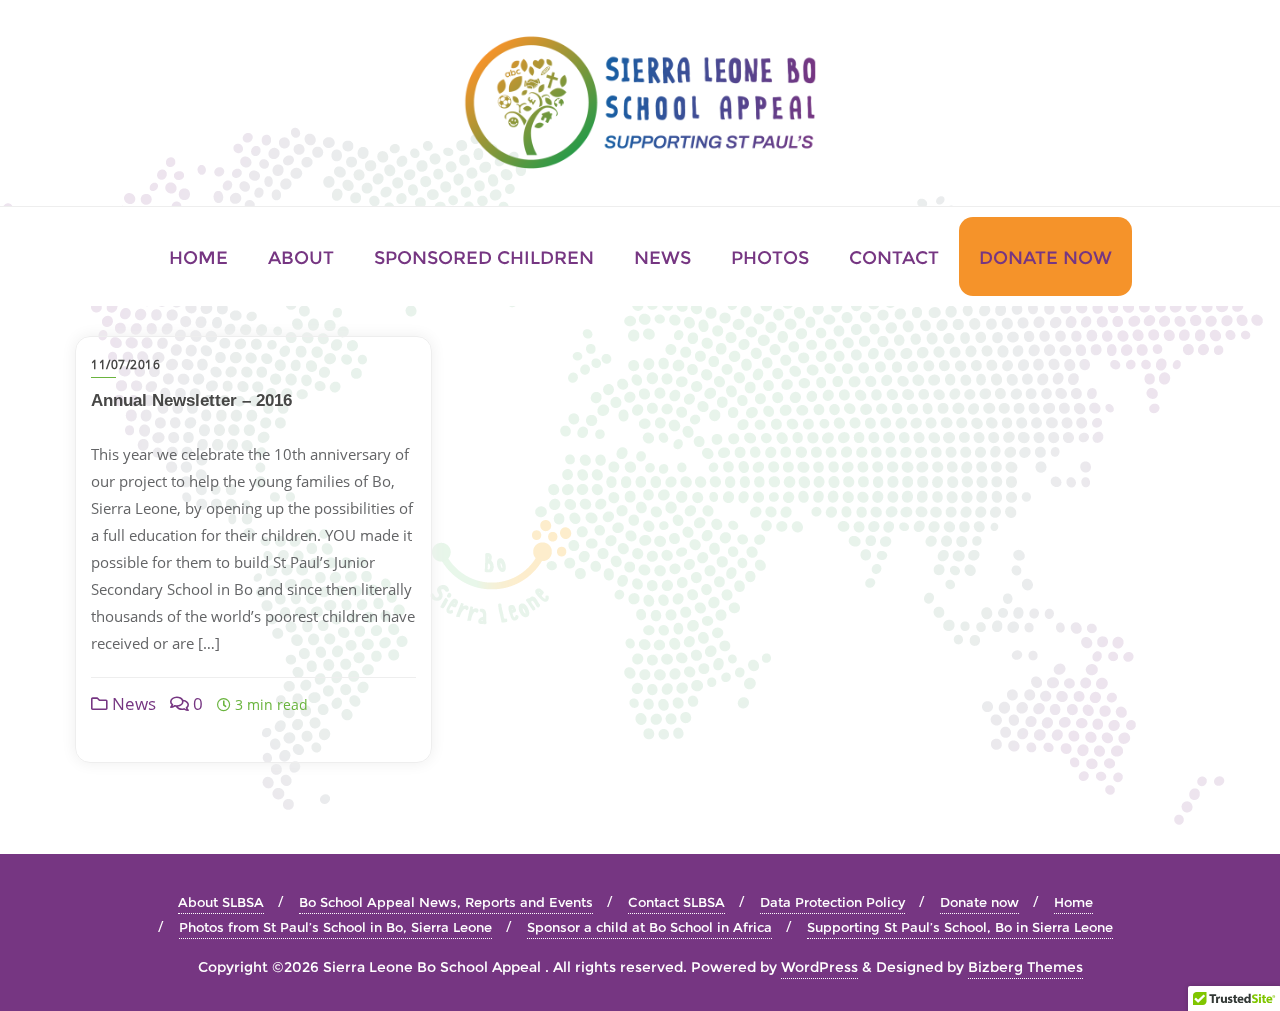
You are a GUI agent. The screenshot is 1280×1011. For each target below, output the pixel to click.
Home (1073, 902)
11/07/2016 (125, 364)
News (132, 703)
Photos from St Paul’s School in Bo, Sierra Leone (335, 927)
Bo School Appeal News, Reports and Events (446, 902)
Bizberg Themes (1025, 967)
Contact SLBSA (676, 902)
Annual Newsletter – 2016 (191, 400)
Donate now (979, 902)
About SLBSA (221, 902)
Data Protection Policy (832, 902)
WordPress (819, 967)
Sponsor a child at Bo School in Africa (649, 927)
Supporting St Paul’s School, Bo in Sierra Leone (960, 927)
